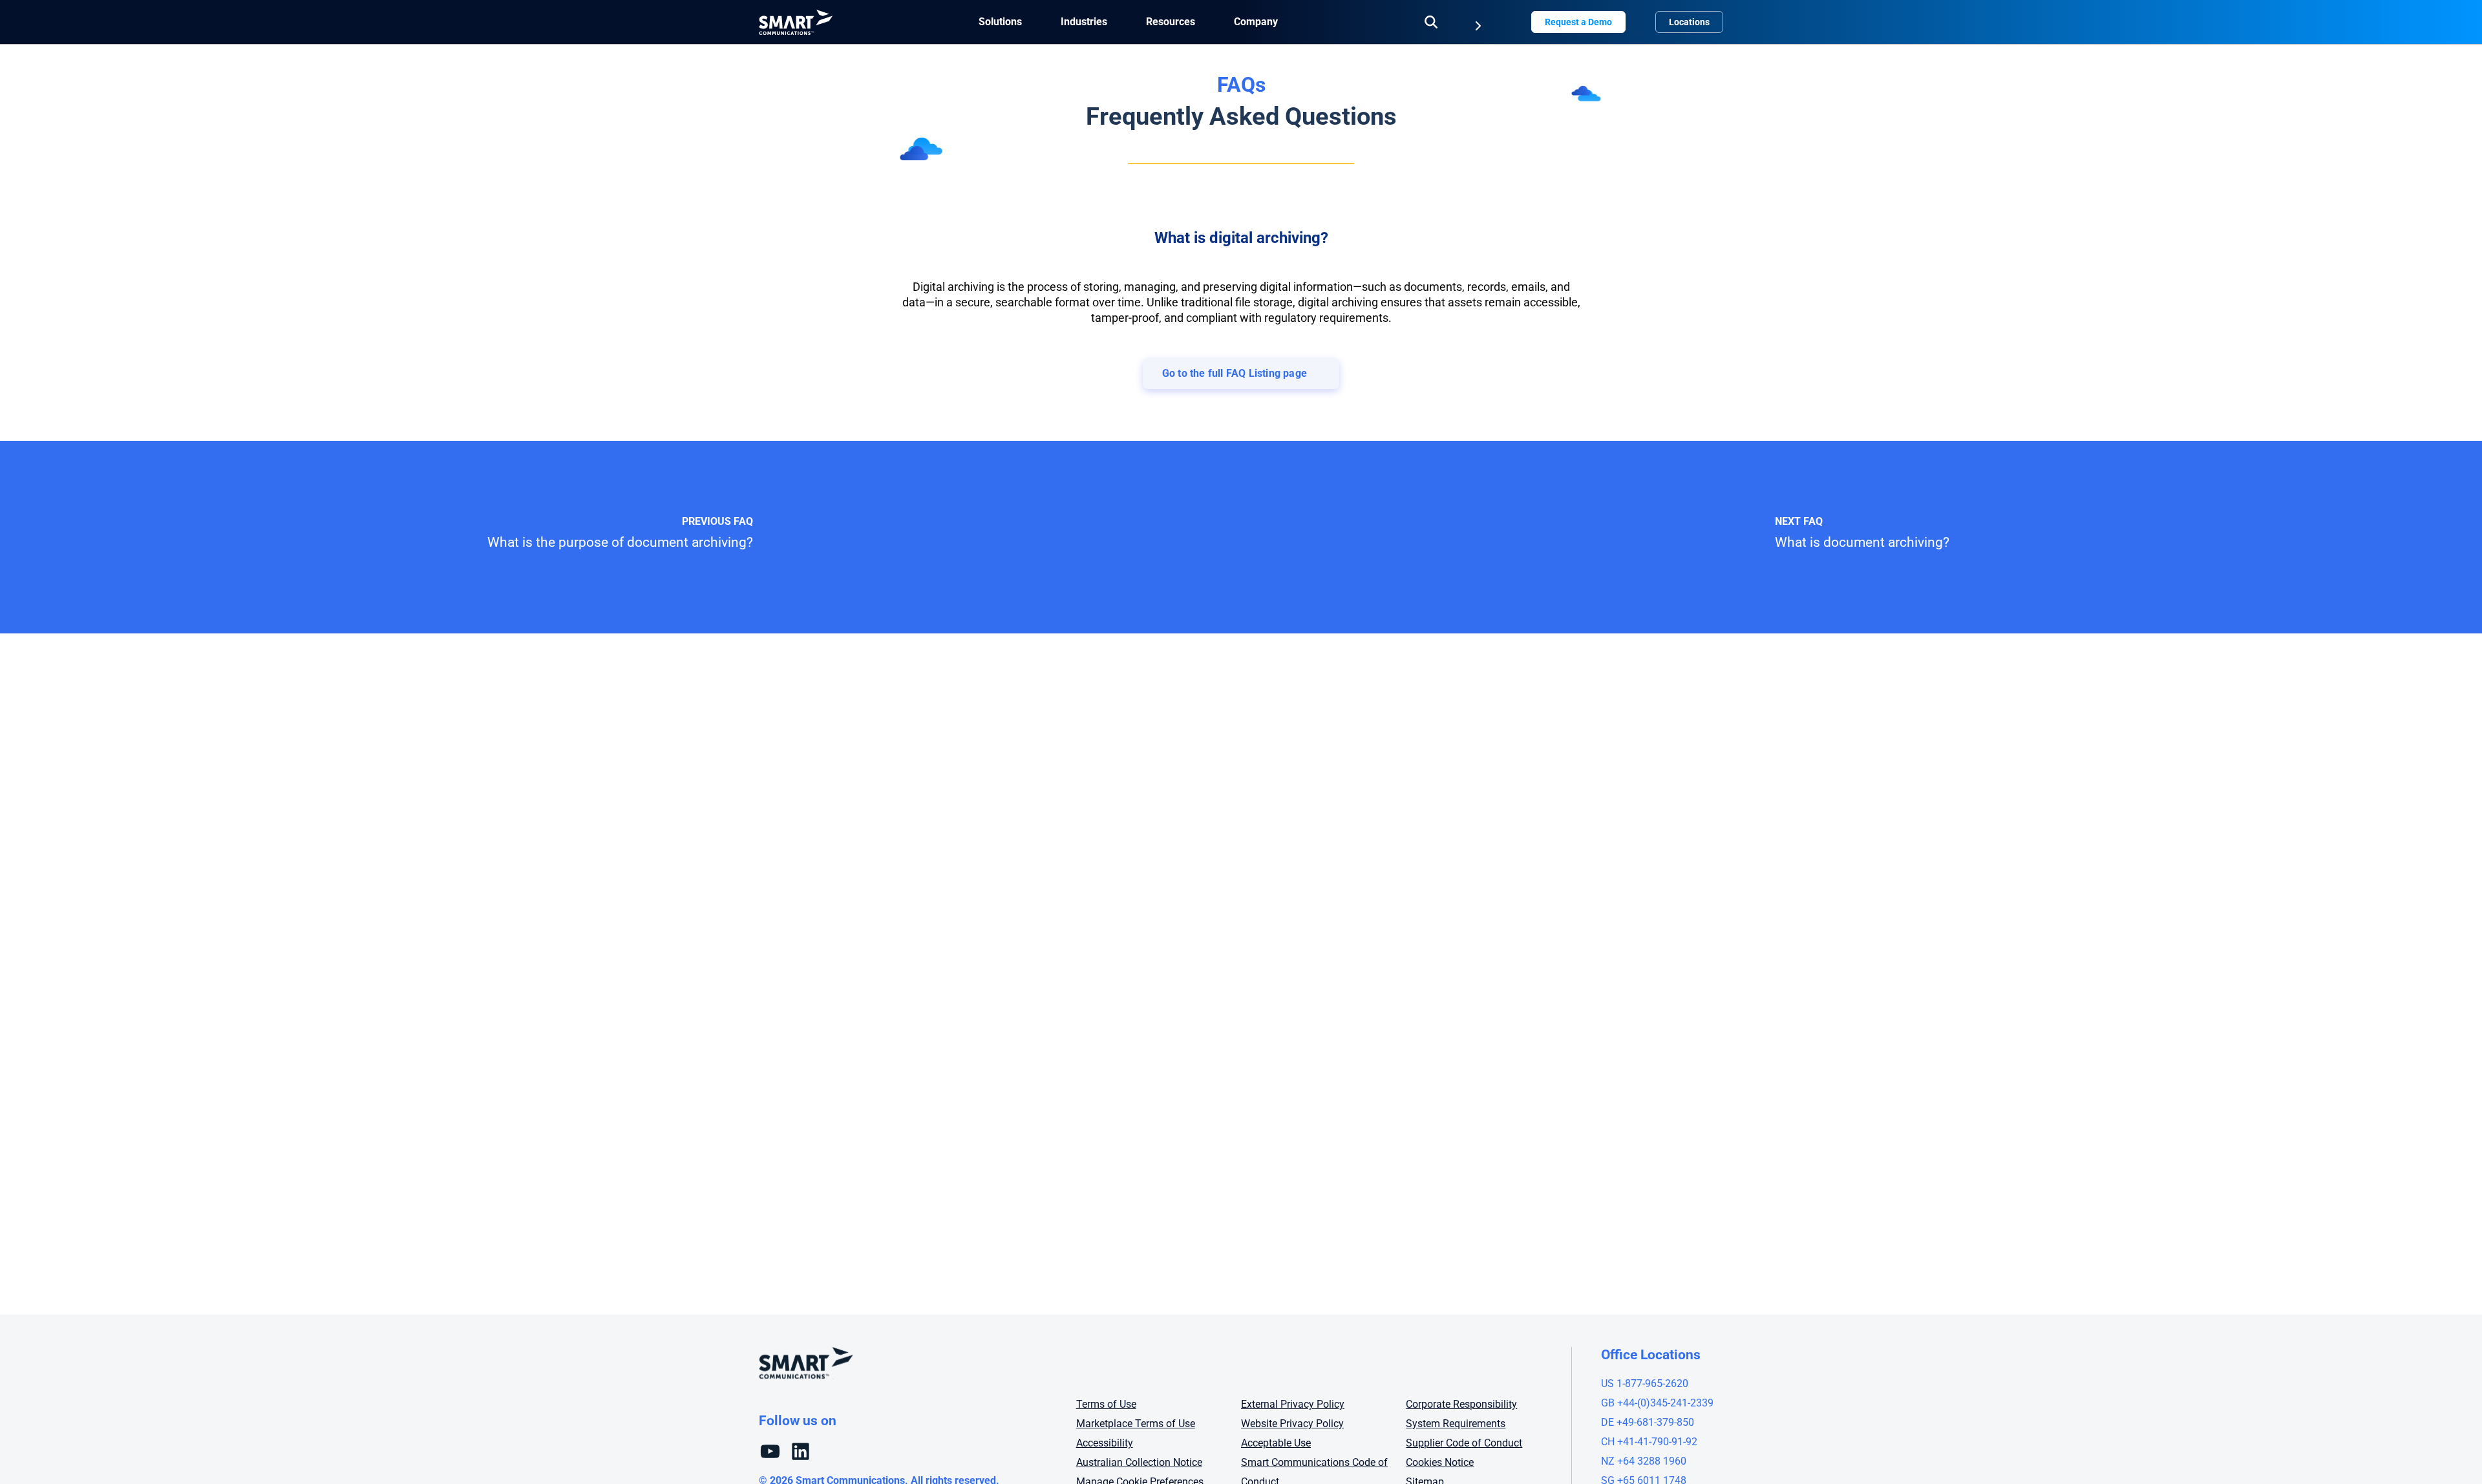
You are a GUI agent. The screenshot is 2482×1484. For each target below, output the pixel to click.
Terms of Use (1106, 1404)
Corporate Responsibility (1461, 1404)
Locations (1689, 22)
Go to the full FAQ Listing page (1235, 373)
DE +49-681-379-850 (1648, 1422)
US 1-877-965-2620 (1645, 1383)
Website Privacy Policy (1292, 1424)
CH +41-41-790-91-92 (1649, 1442)
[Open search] (1431, 22)
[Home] (796, 22)
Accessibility (1105, 1443)
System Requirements (1456, 1424)
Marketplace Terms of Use (1136, 1424)
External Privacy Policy (1293, 1404)
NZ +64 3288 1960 (1644, 1461)
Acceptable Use (1276, 1443)
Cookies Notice (1440, 1462)
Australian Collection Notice (1139, 1462)
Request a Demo (1578, 22)
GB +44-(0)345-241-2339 (1657, 1403)
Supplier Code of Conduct (1464, 1443)
